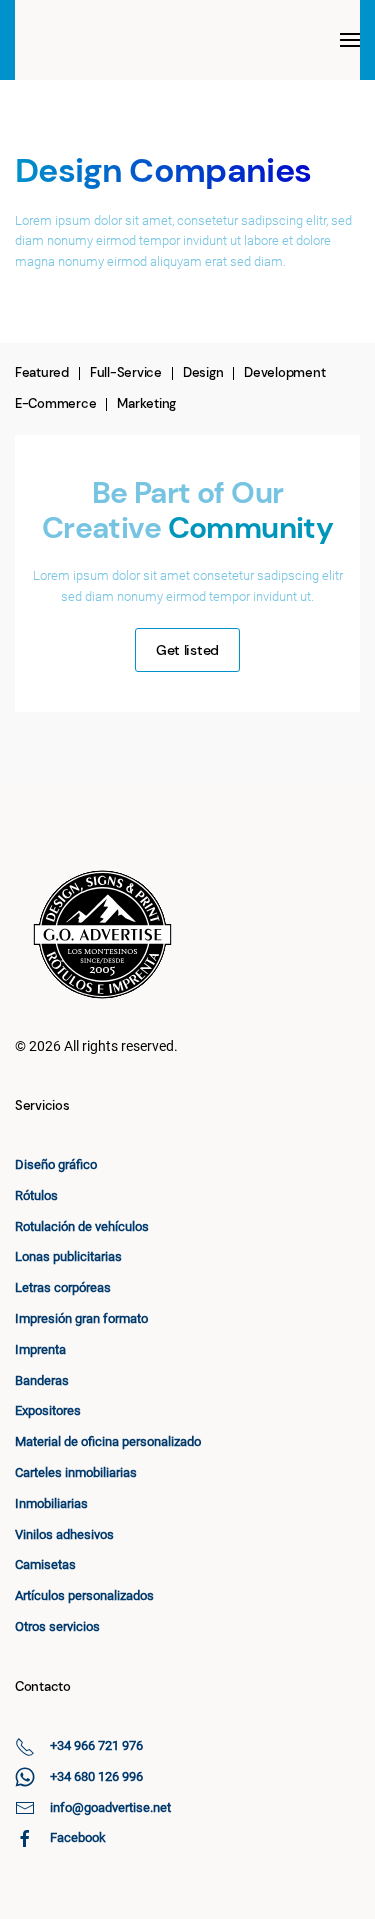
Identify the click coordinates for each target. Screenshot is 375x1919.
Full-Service (126, 372)
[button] (350, 40)
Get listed (187, 650)
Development (284, 372)
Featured (42, 372)
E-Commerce (55, 403)
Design (203, 372)
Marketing (146, 403)
